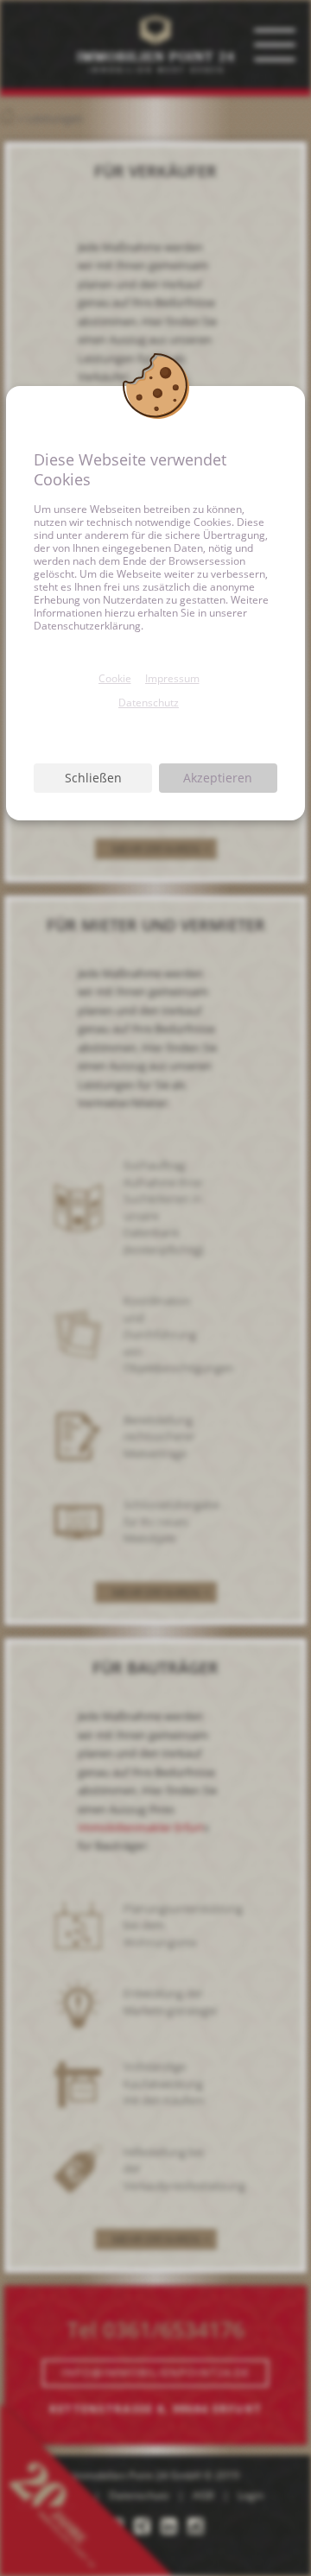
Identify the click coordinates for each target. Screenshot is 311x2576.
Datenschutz (149, 703)
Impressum (172, 678)
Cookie (115, 678)
